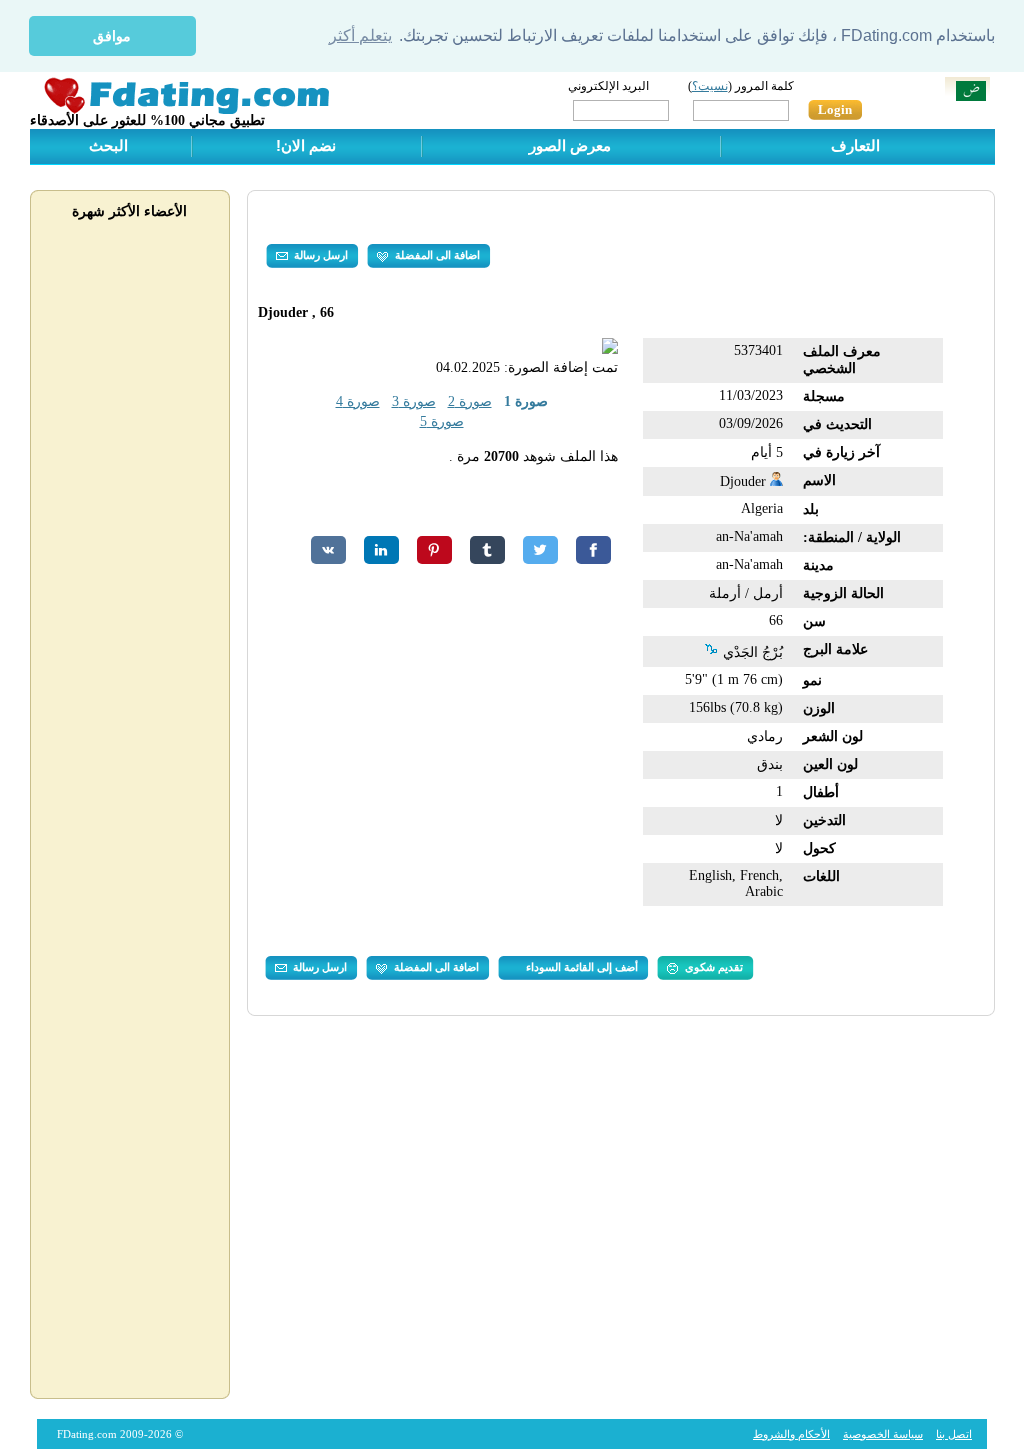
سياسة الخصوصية (883, 1434)
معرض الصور (570, 145)
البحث (108, 145)
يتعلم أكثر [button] (360, 35)
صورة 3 (414, 401)
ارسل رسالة (321, 255)
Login (835, 109)
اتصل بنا (954, 1434)
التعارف (855, 145)
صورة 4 (358, 401)
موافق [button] (112, 36)
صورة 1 (526, 401)
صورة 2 (470, 401)
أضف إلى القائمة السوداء (582, 967)
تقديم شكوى (714, 967)
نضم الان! (306, 145)
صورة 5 (442, 421)
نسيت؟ (710, 86)
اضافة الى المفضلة (437, 255)
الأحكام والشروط (791, 1434)
